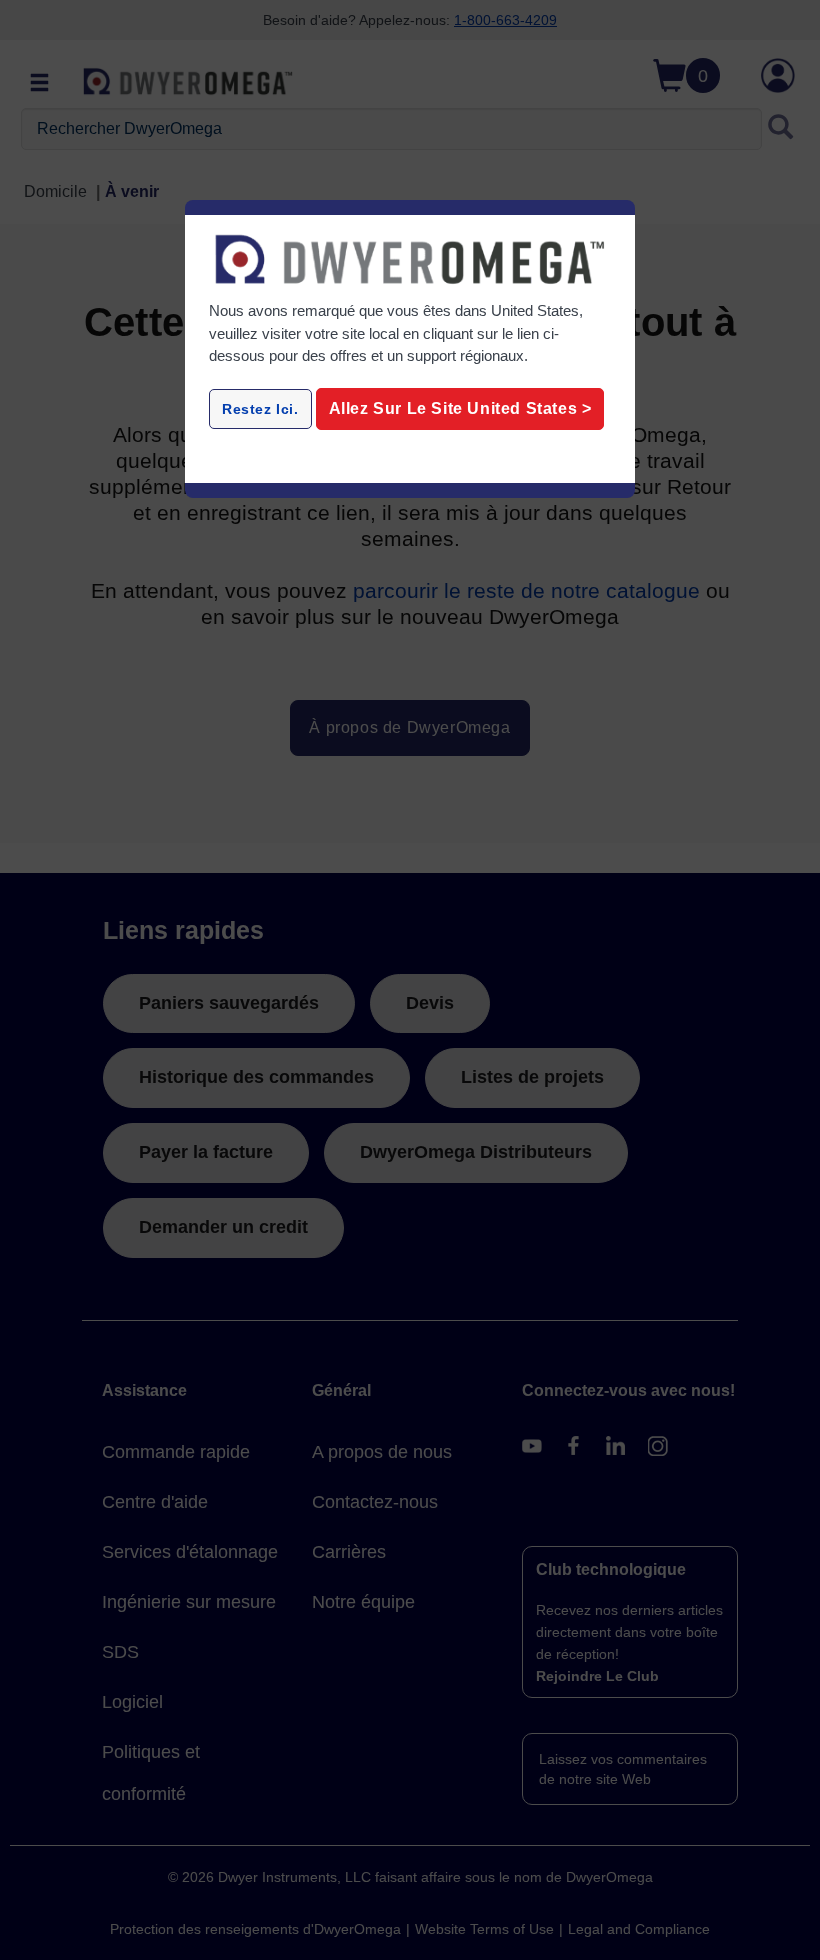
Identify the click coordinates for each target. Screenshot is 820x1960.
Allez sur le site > (460, 408)
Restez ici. (260, 409)
